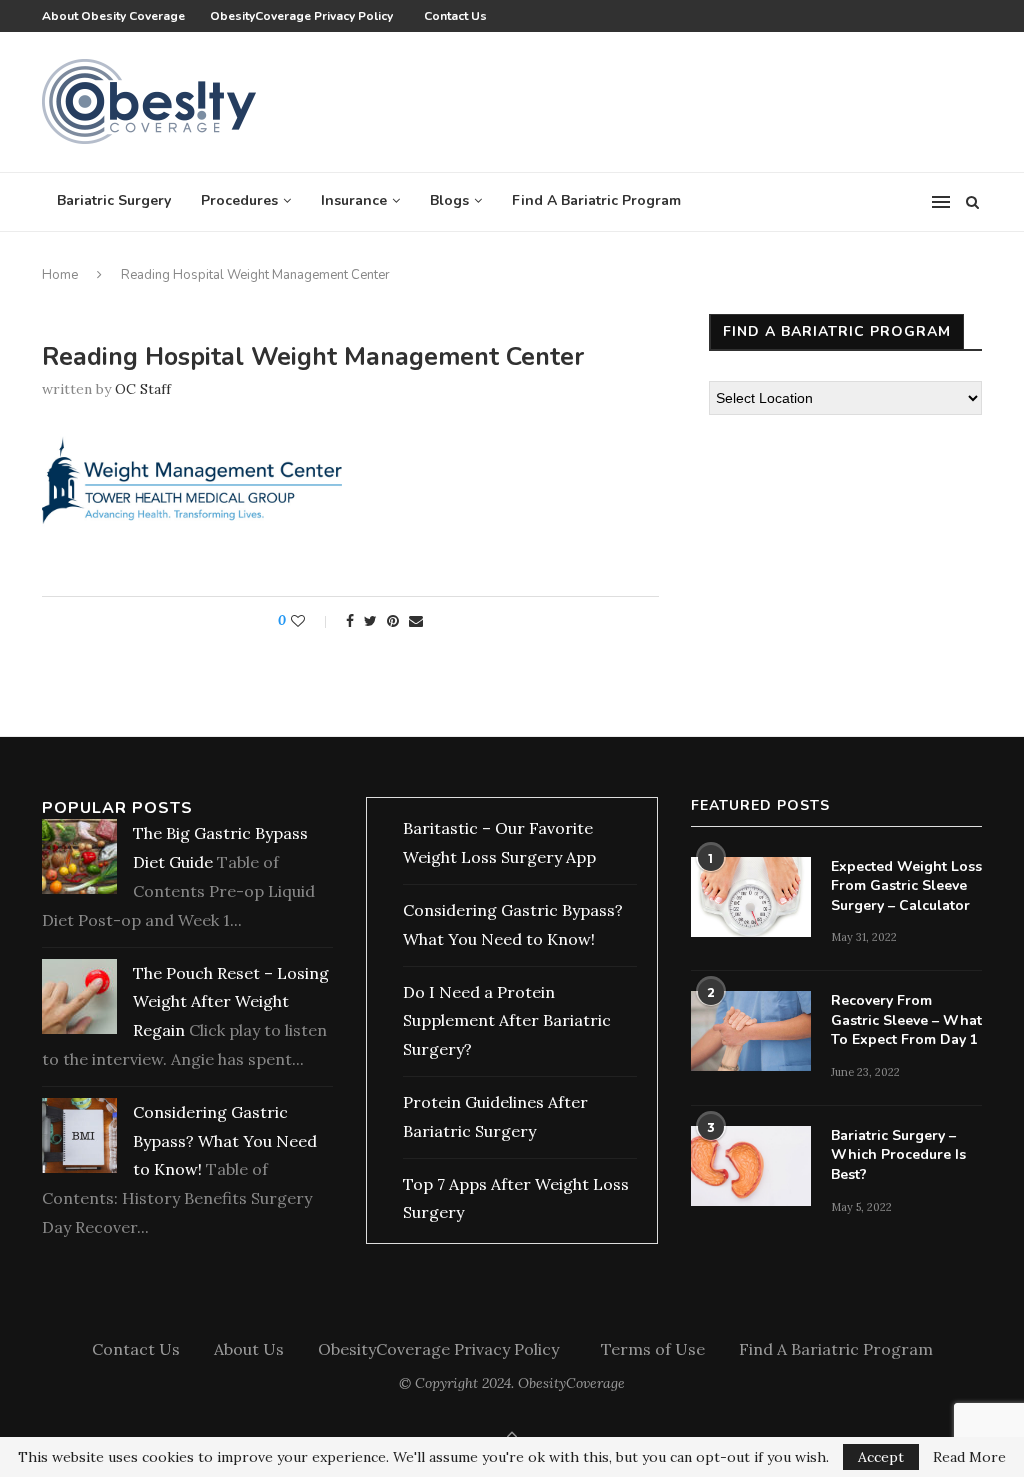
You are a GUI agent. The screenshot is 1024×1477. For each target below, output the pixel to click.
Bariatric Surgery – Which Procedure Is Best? (898, 1155)
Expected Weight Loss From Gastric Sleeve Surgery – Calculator (906, 886)
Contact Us (455, 16)
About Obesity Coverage (113, 16)
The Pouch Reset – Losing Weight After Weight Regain (231, 1002)
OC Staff (143, 389)
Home (60, 275)
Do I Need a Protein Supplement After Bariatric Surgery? (507, 1021)
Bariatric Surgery (114, 200)
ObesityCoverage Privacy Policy (304, 16)
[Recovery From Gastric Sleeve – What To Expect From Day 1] (751, 1031)
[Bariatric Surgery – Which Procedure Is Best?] (751, 1166)
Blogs (449, 200)
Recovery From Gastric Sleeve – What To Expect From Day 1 (906, 1020)
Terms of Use (653, 1349)
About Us (249, 1349)
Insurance (354, 200)
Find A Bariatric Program (596, 200)
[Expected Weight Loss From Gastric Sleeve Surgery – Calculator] (751, 897)
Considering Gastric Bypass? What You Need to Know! (225, 1141)
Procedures (239, 200)
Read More (969, 1457)
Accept (881, 1457)
